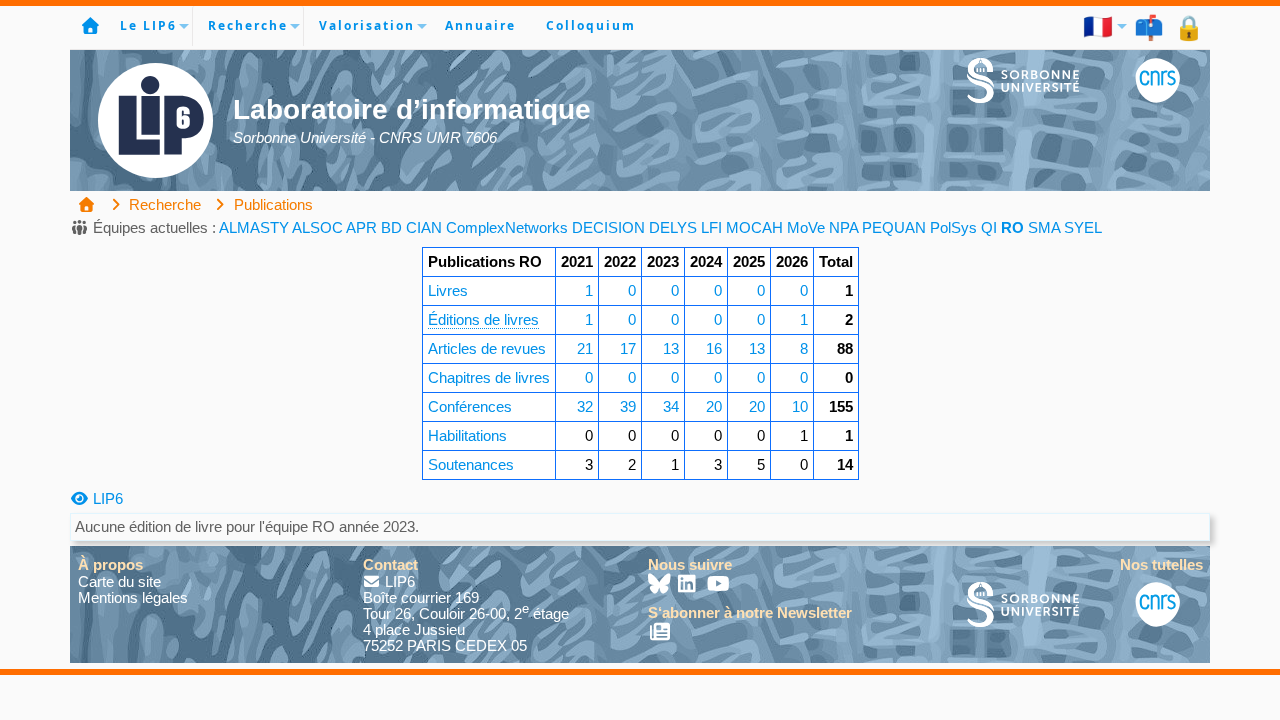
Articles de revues (487, 348)
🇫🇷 (1099, 26)
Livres (448, 290)
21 (585, 348)
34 (671, 406)
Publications (271, 204)
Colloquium (591, 25)
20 (714, 406)
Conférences (470, 406)
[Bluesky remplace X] (660, 585)
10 (800, 406)
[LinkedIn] (689, 585)
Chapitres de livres (489, 377)
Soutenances (471, 464)
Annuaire (480, 25)
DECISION (608, 227)
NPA (843, 227)
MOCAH (754, 227)
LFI (711, 227)
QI (989, 227)
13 (671, 348)
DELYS (673, 227)
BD (391, 227)
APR (361, 227)
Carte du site (119, 581)
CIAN (424, 227)
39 (628, 406)
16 (714, 348)
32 (585, 406)
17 (628, 348)
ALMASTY (254, 227)
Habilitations (467, 435)
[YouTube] (718, 585)
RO (1012, 227)
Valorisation (367, 25)
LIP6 (106, 498)
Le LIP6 (148, 25)
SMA (1044, 227)
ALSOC (317, 227)
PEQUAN (894, 227)
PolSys (953, 227)
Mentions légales (133, 597)
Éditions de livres (483, 319)
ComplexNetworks (507, 227)
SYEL (1083, 227)
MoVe (806, 227)
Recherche (248, 25)
